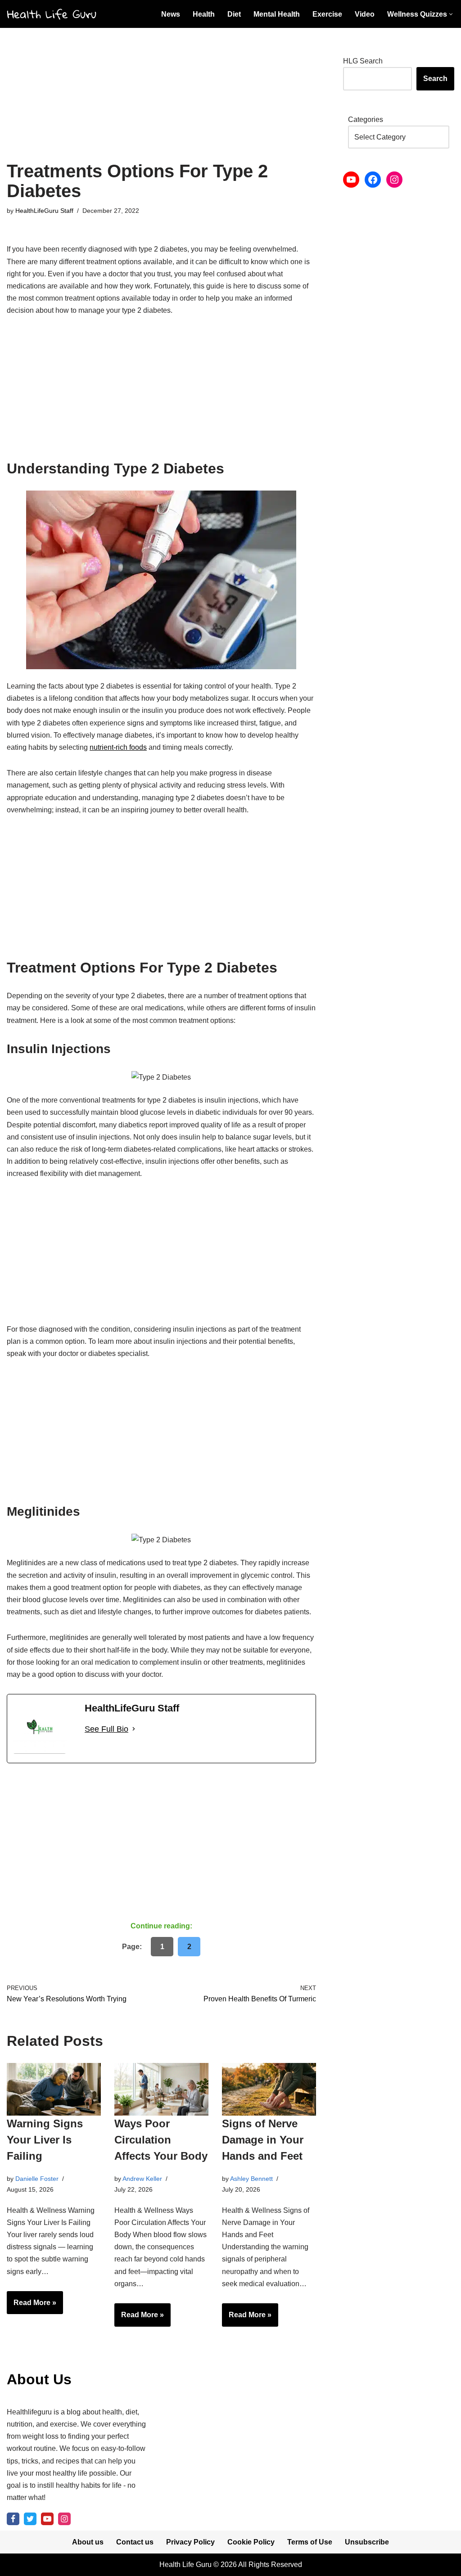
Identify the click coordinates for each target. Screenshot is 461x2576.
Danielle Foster (37, 2179)
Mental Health (277, 14)
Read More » (32, 2306)
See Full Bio (106, 1729)
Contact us (135, 2542)
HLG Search (363, 61)
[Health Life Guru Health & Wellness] (52, 14)
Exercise (327, 14)
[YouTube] (351, 180)
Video (365, 14)
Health (204, 14)
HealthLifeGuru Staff (44, 211)
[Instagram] (394, 180)
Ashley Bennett (251, 2179)
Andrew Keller (142, 2179)
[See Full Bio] (134, 1729)
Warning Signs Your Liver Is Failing (45, 2140)
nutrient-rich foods (118, 747)
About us (88, 2542)
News (171, 14)
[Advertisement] (161, 95)
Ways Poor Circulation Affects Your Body (161, 2140)
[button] (451, 14)
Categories (366, 119)
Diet (234, 14)
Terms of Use (310, 2542)
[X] (30, 2519)
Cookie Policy (251, 2542)
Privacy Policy (190, 2542)
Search (435, 79)
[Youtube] (47, 2519)
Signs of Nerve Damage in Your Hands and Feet (263, 2140)
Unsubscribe (367, 2542)
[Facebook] (373, 180)
